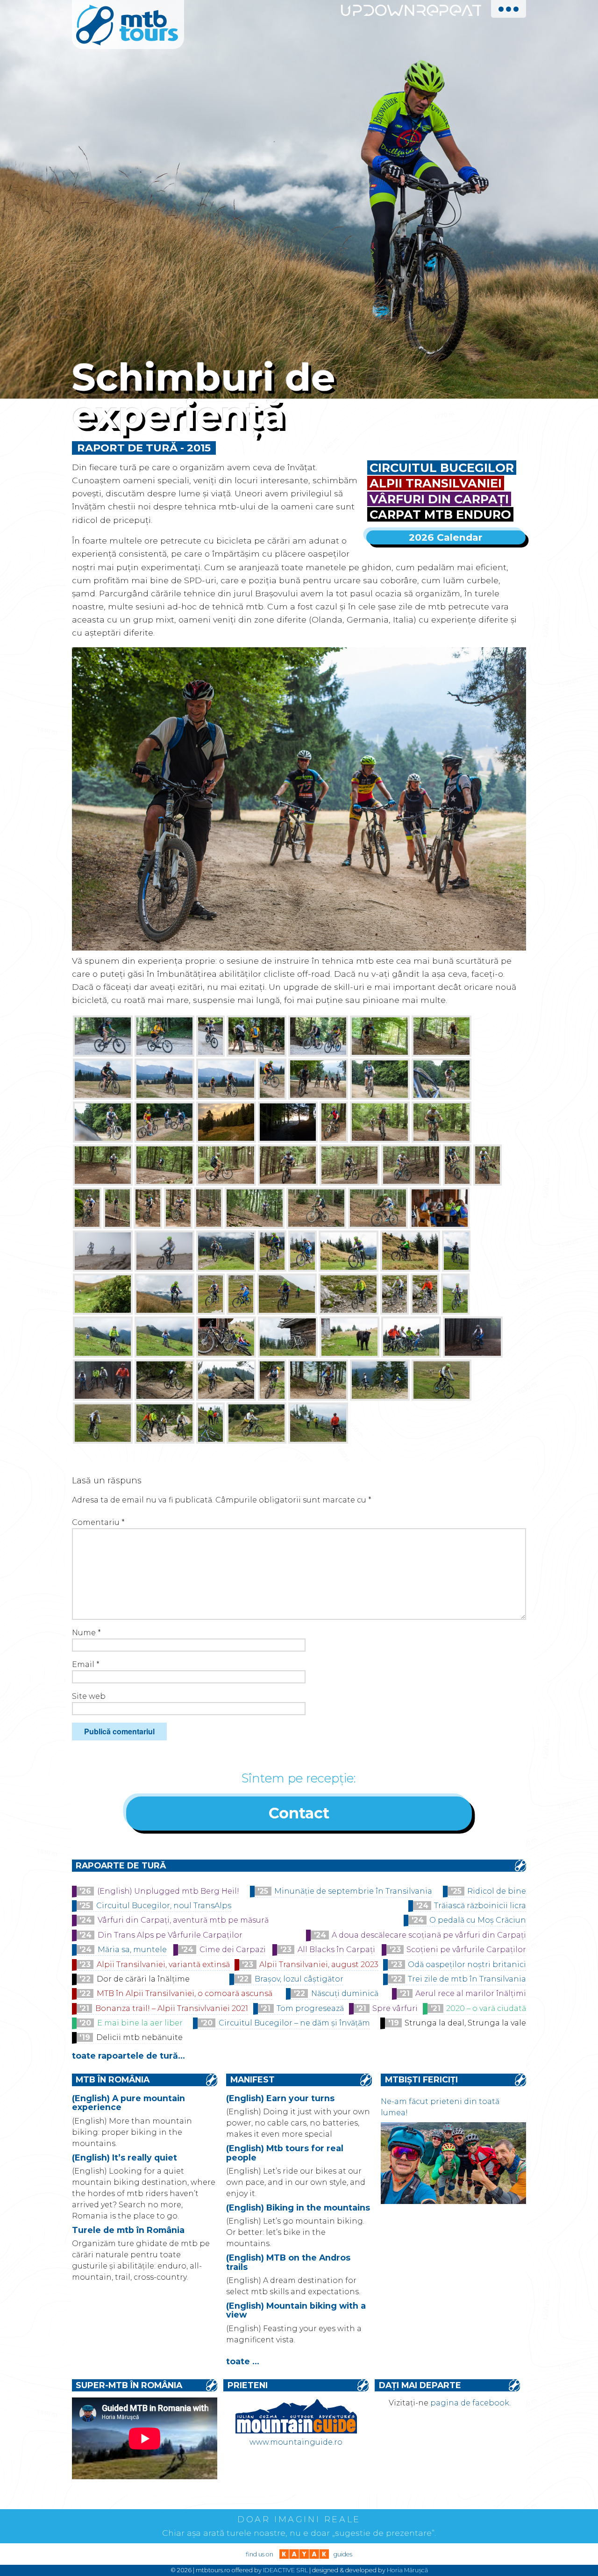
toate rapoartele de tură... (128, 2056)
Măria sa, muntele (132, 1950)
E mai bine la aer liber (140, 2023)
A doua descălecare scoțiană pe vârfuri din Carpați (429, 1935)
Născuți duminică (345, 1993)
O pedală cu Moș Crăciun (478, 1920)
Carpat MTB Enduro (440, 514)
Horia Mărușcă (407, 2570)
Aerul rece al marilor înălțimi (471, 1993)
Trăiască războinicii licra (480, 1906)
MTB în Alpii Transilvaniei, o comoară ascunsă (185, 1993)
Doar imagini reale (299, 2519)
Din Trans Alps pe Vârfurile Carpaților (170, 1935)
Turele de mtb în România (128, 2230)
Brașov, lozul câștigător (299, 1979)
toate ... (243, 2361)
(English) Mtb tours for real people (285, 2153)
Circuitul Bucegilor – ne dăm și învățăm (294, 2023)
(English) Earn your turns (280, 2098)
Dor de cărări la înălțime (143, 1979)
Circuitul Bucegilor (442, 468)
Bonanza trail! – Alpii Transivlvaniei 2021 (172, 2008)
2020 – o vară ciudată (486, 2008)
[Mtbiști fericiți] (453, 2201)
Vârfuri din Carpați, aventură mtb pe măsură (183, 1920)
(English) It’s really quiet (125, 2157)
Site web (89, 1696)
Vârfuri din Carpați (439, 499)
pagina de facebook (470, 2403)
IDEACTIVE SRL (285, 2570)
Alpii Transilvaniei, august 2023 (319, 1964)
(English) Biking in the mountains (298, 2207)
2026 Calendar (446, 537)
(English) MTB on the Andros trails (288, 2262)
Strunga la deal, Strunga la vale (465, 2023)
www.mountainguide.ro (296, 2442)
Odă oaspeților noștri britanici (467, 1964)
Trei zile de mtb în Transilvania (467, 1979)
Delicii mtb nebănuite (139, 2037)
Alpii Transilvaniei (436, 483)
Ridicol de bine (497, 1891)
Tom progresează (310, 2008)
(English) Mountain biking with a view (296, 2310)
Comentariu (98, 1522)
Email (86, 1664)
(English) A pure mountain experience (128, 2103)
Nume (86, 1633)
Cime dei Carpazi (233, 1950)
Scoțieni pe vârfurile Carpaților (466, 1950)
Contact (299, 1813)
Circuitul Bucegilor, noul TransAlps (164, 1906)
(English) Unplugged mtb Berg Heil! (168, 1891)
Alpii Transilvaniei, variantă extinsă (163, 1964)
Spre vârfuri (395, 2008)
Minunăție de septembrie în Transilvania (353, 1891)
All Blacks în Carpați (336, 1950)
